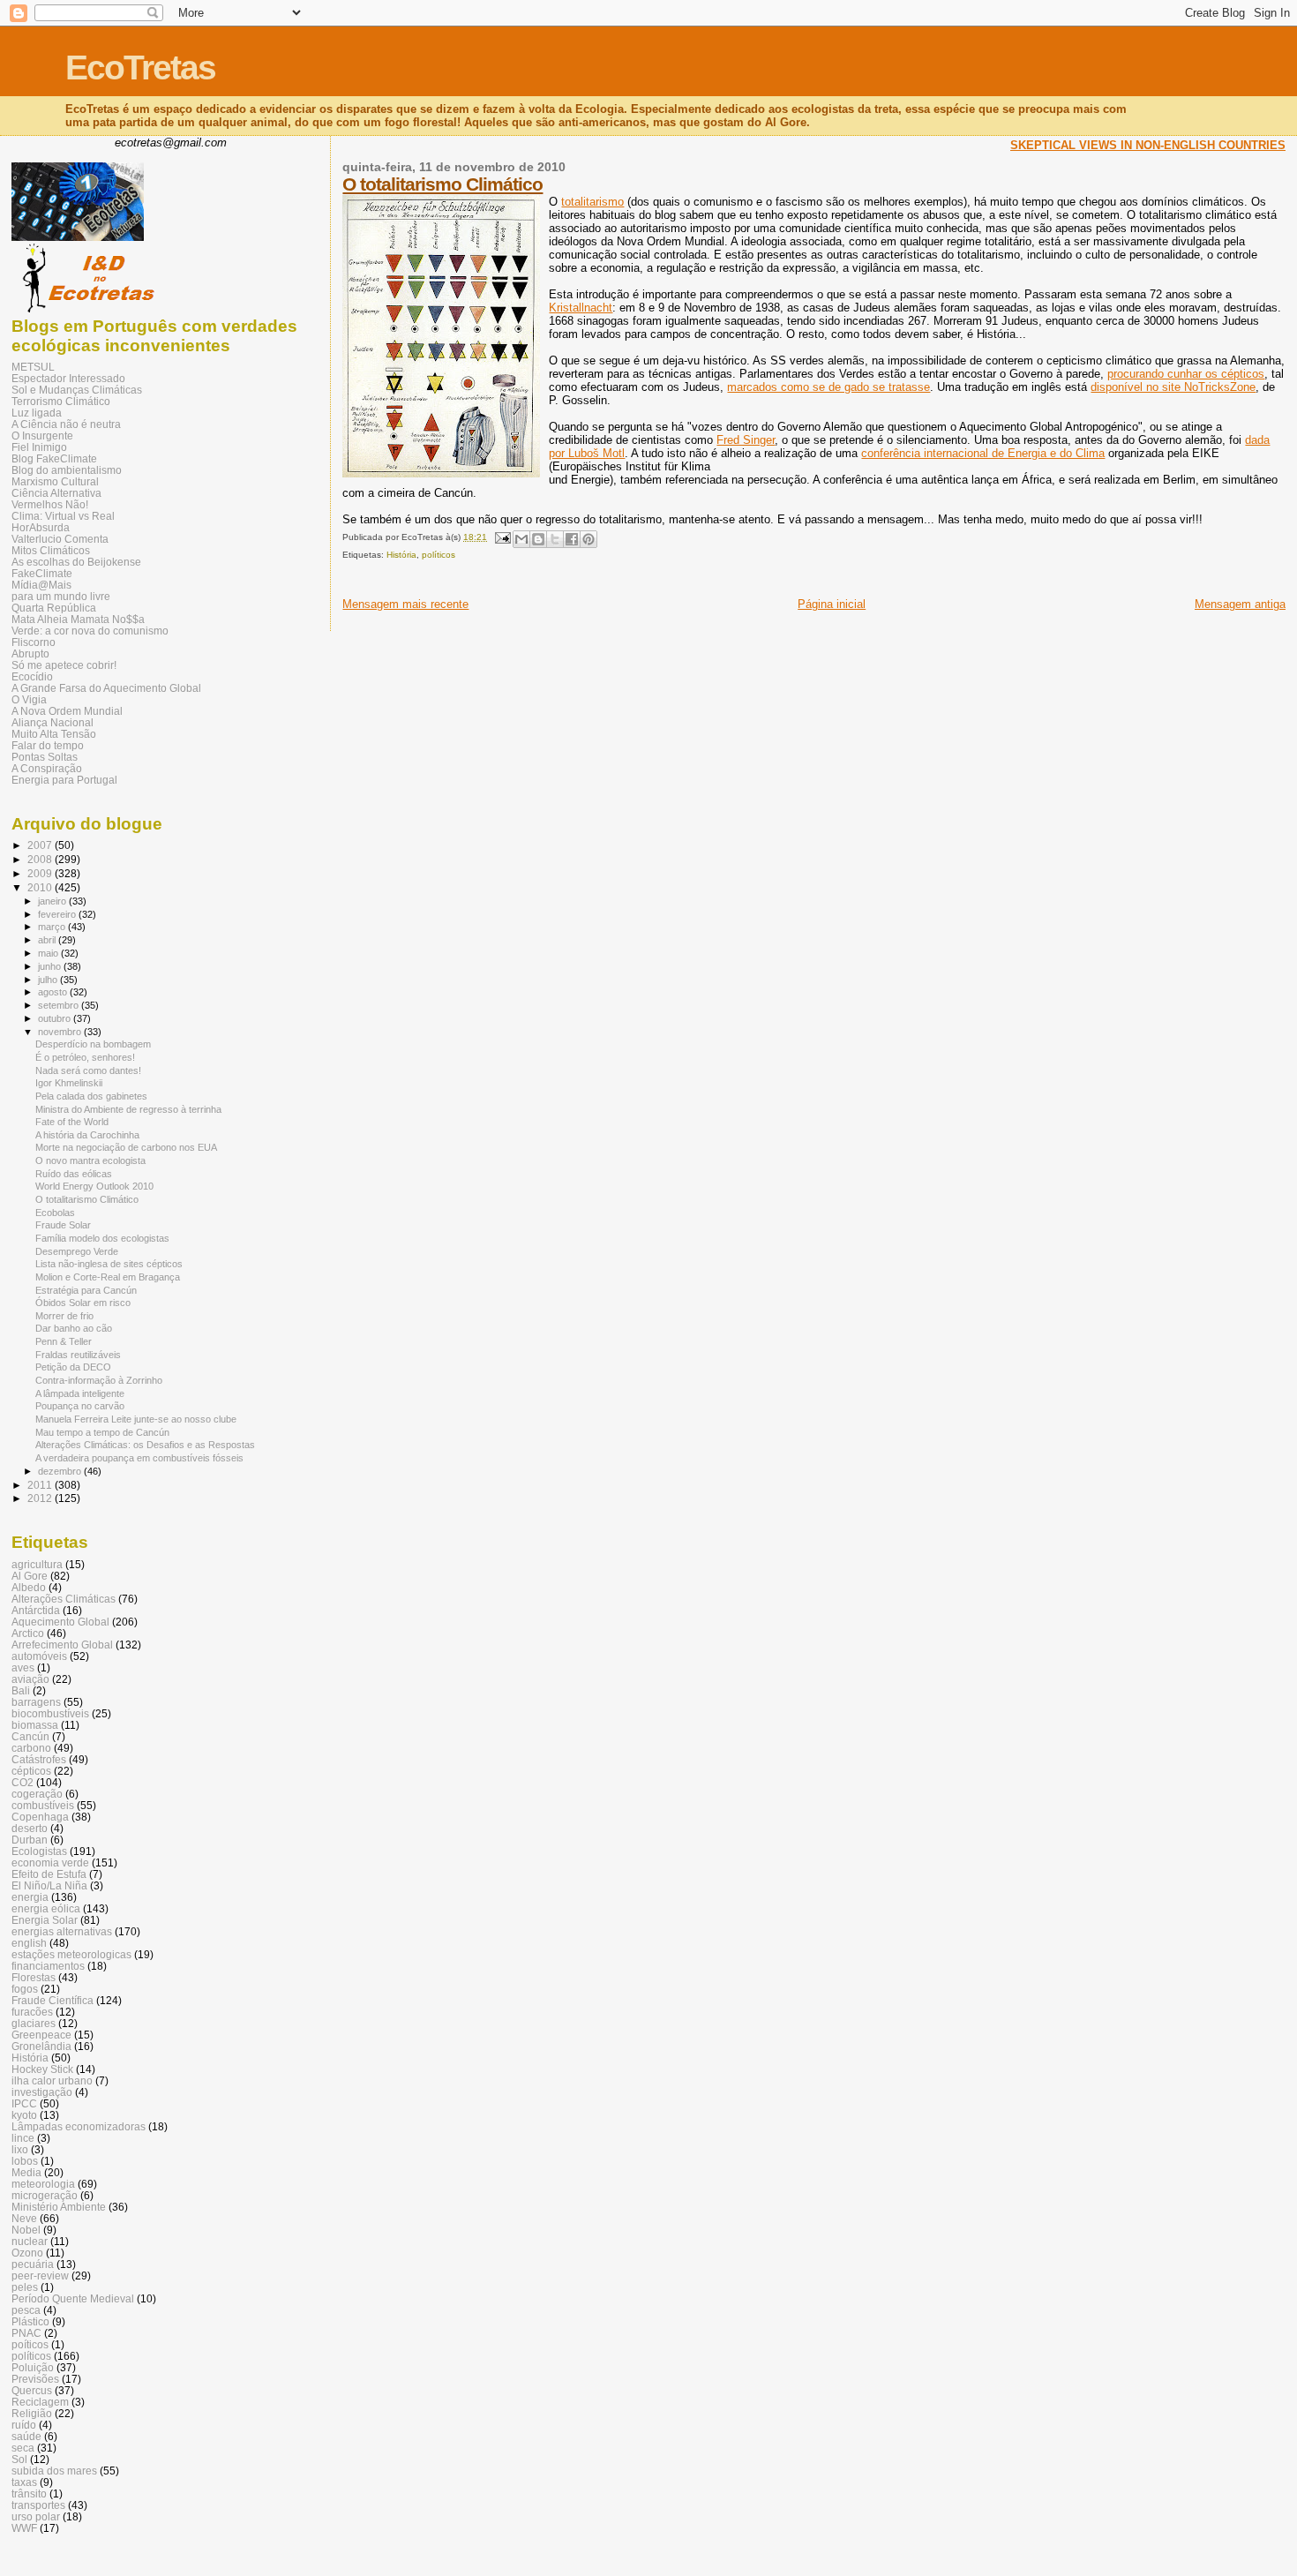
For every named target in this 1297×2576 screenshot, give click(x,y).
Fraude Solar (63, 1225)
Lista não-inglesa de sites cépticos (109, 1264)
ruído (24, 2425)
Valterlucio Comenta (60, 539)
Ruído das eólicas (74, 1174)
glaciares (34, 2023)
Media (26, 2172)
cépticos (31, 1771)
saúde (26, 2436)
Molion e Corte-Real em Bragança (108, 1277)
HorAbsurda (41, 527)
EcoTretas (140, 68)
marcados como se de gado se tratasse (828, 387)
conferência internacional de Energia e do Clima (983, 453)
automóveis (39, 1656)
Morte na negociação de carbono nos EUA (126, 1147)
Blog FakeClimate (54, 458)
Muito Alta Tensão (54, 734)
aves (23, 1667)
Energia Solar (45, 1920)
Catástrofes (39, 1759)
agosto (54, 992)
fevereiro (58, 914)
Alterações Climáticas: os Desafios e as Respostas (145, 1445)
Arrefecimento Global (62, 1645)
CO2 (22, 1782)
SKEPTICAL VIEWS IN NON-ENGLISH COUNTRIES (1148, 145)
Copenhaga (40, 1817)
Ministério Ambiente (59, 2207)
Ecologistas (39, 1851)
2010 (41, 887)
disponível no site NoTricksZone (1173, 387)
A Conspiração (47, 768)
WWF (24, 2528)
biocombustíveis (50, 1713)
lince (23, 2138)
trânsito (29, 2493)
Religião (32, 2413)
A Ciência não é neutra (66, 424)
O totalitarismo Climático (442, 184)
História (401, 555)
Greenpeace (41, 2035)
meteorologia (43, 2184)
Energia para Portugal (64, 780)
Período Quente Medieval (73, 2298)
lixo (20, 2149)
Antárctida (36, 1610)
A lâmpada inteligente (80, 1393)
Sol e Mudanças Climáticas (77, 390)
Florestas (34, 1977)
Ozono (27, 2253)
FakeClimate (42, 573)
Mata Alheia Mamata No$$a (78, 619)
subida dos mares (54, 2471)
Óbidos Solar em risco (83, 1303)
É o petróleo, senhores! (85, 1057)
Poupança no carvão (80, 1406)
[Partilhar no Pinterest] (589, 539)
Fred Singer (746, 440)
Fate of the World (72, 1122)
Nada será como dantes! (88, 1070)
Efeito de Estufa (49, 1874)
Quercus (32, 2390)
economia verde (50, 1863)
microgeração (45, 2195)
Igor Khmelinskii (69, 1083)
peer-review (40, 2276)
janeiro (53, 901)
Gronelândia (41, 2046)
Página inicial (832, 604)
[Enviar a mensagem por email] (521, 539)
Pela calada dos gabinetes (91, 1096)
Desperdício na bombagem (93, 1044)
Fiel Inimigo (39, 447)
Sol (19, 2459)
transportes (38, 2505)
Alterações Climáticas (64, 1599)
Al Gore (30, 1576)
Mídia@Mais (41, 585)
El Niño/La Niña (49, 1885)
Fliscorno (34, 642)
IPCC (24, 2103)
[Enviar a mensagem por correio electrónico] (501, 537)
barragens (36, 1702)
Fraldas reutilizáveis (78, 1355)
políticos (439, 555)
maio (49, 953)
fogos (25, 1989)
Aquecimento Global (60, 1622)
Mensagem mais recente (405, 604)
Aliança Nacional (52, 722)
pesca (26, 2310)
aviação (30, 1679)
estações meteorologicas (71, 1954)
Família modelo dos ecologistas (102, 1238)
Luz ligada (37, 413)
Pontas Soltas (45, 757)
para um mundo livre (61, 596)
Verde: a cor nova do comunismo (90, 631)
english (29, 1943)
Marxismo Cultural (55, 481)
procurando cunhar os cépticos (1186, 374)
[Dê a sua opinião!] (538, 539)
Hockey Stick (42, 2069)
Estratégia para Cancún (86, 1290)
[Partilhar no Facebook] (572, 539)
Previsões (35, 2379)
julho (49, 980)
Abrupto (30, 653)
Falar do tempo (48, 745)
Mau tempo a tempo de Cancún (102, 1432)
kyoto (24, 2115)
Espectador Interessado (68, 378)
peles (25, 2287)
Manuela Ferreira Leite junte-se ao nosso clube (136, 1419)
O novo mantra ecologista (90, 1160)
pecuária (33, 2264)
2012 (41, 1498)
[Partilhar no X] (555, 539)
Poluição (33, 2367)
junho (51, 966)
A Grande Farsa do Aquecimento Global (106, 688)
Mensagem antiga (1240, 604)
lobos (25, 2161)
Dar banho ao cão (74, 1328)
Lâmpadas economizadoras (79, 2126)
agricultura (37, 1564)
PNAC (26, 2333)
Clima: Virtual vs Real (63, 516)
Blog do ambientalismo (67, 470)
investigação (42, 2092)
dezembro (61, 1471)
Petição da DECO (73, 1367)
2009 (41, 873)
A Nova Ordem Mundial (67, 711)
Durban (30, 1840)
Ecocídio (32, 676)
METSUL (33, 367)
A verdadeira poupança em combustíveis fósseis (139, 1458)
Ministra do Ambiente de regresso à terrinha (128, 1109)
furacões (32, 2012)
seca (23, 2448)
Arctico (28, 1633)
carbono (31, 1748)
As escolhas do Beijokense (76, 562)
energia (30, 1897)
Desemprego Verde (77, 1251)
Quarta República (54, 608)
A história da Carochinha (87, 1135)
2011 (41, 1485)
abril (48, 940)
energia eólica (46, 1908)
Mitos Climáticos (51, 550)
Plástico (30, 2321)
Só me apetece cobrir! (64, 665)
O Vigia (29, 699)
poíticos (30, 2344)
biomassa (35, 1725)
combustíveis (43, 1805)
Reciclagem (40, 2402)
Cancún (30, 1736)
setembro (60, 1005)
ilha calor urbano (52, 2080)
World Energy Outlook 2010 (94, 1186)
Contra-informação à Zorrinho (99, 1380)
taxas (24, 2482)
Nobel (26, 2230)
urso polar (36, 2516)
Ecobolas (55, 1213)
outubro (56, 1018)
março (53, 927)
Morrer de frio (64, 1316)
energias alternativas (62, 1931)
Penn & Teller (64, 1341)
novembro (61, 1032)
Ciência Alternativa (56, 493)
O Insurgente (42, 436)
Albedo (29, 1587)
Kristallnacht (581, 308)
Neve (24, 2218)
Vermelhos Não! (50, 504)
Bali (21, 1690)
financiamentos (48, 1966)
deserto (30, 1828)
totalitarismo (592, 202)
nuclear (30, 2241)
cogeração (37, 1794)
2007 (41, 845)
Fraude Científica (52, 2000)
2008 (41, 859)
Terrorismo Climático (61, 401)
